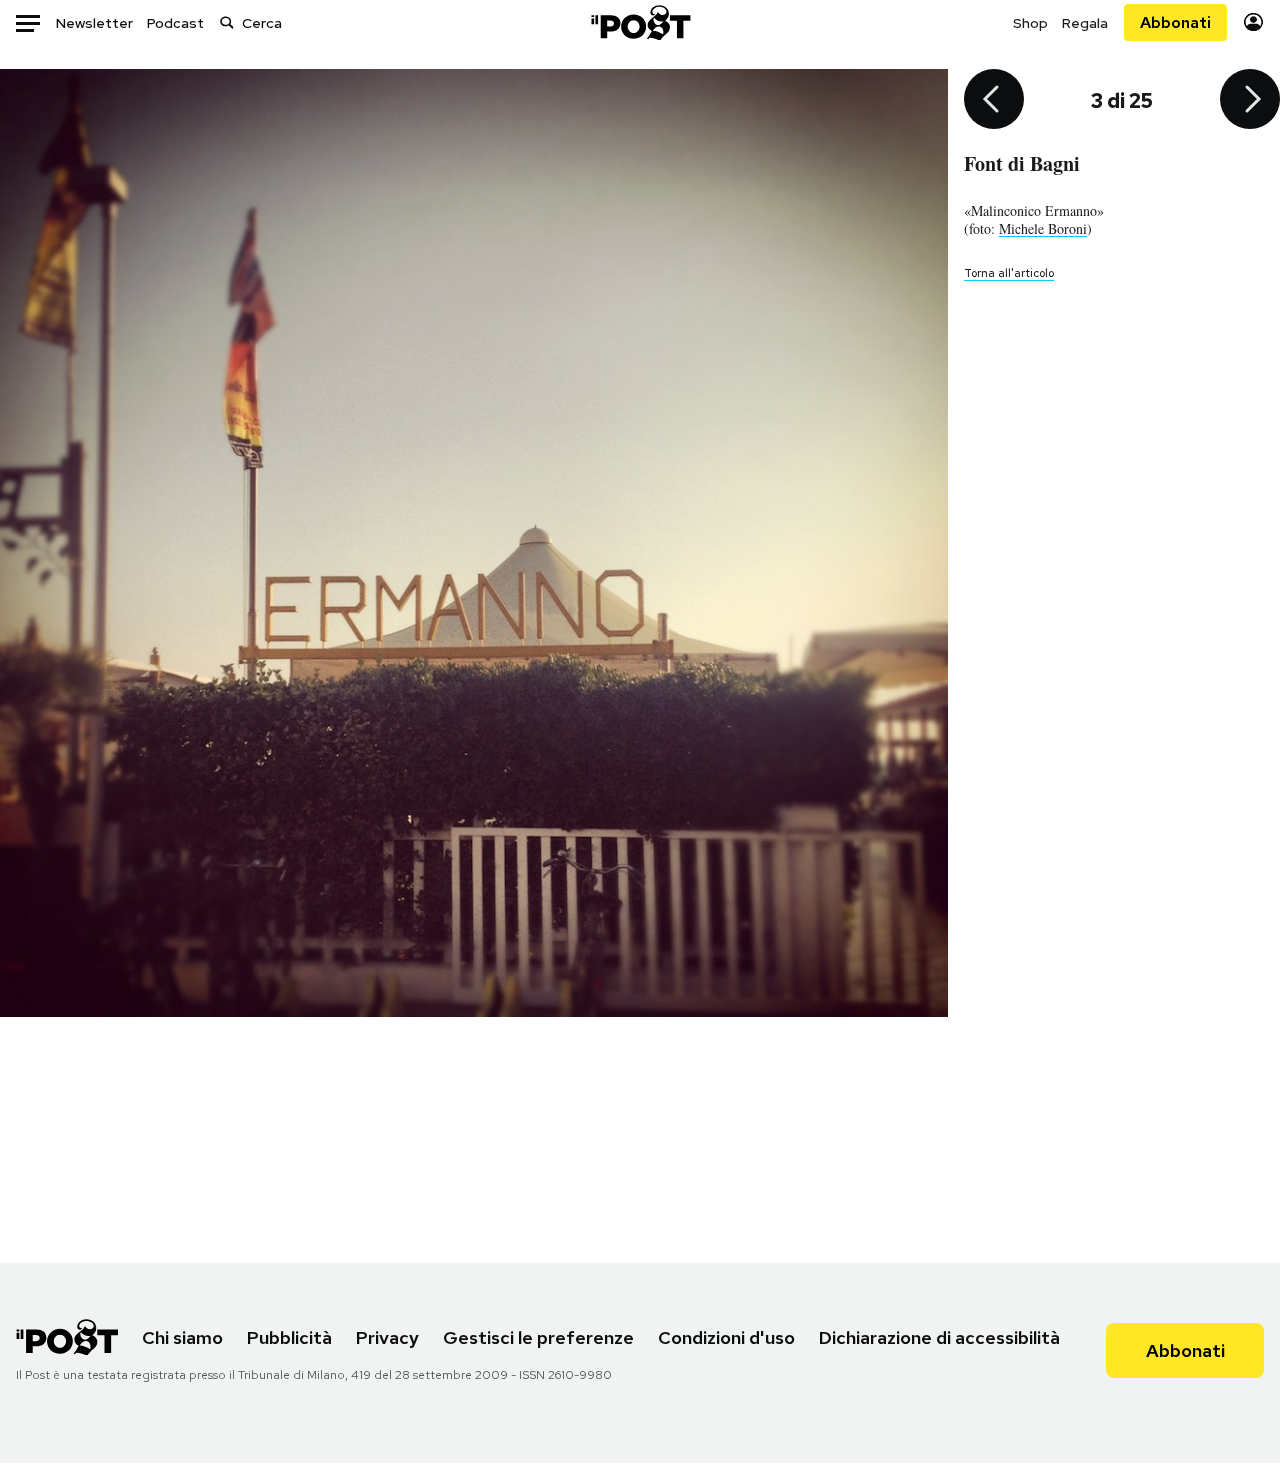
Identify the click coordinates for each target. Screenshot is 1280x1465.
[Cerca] (227, 22)
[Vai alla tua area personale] (1253, 22)
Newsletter (94, 23)
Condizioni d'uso (726, 1337)
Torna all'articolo (1009, 273)
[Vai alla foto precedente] (994, 101)
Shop (1030, 23)
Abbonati (1175, 22)
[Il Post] (640, 22)
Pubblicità (289, 1337)
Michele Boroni (1043, 228)
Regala (1085, 23)
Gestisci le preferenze (538, 1337)
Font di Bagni (1022, 163)
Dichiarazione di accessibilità (939, 1337)
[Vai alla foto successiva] (1250, 101)
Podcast (175, 23)
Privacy (387, 1337)
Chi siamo (182, 1337)
